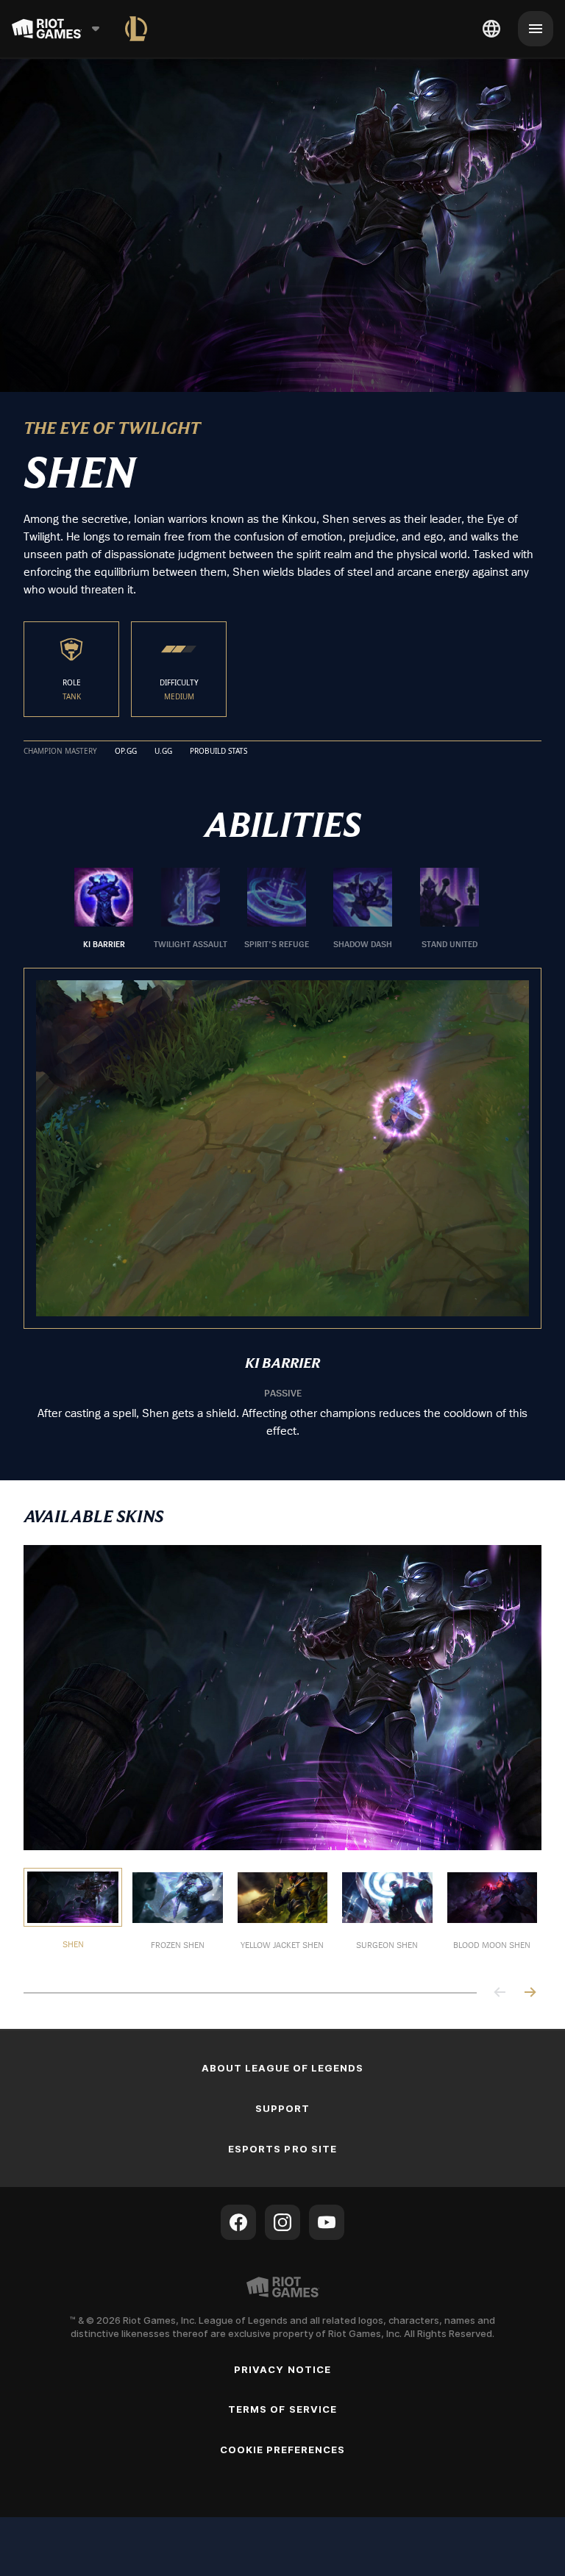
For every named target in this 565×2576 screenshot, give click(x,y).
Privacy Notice (282, 2369)
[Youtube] (327, 2222)
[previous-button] (500, 1993)
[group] (277, 909)
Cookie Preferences (283, 2450)
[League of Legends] (136, 29)
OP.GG (126, 752)
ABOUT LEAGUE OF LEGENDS (283, 2068)
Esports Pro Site (282, 2149)
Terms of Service (282, 2409)
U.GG (163, 752)
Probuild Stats (218, 752)
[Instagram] (282, 2222)
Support (282, 2108)
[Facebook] (238, 2222)
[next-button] (530, 1993)
